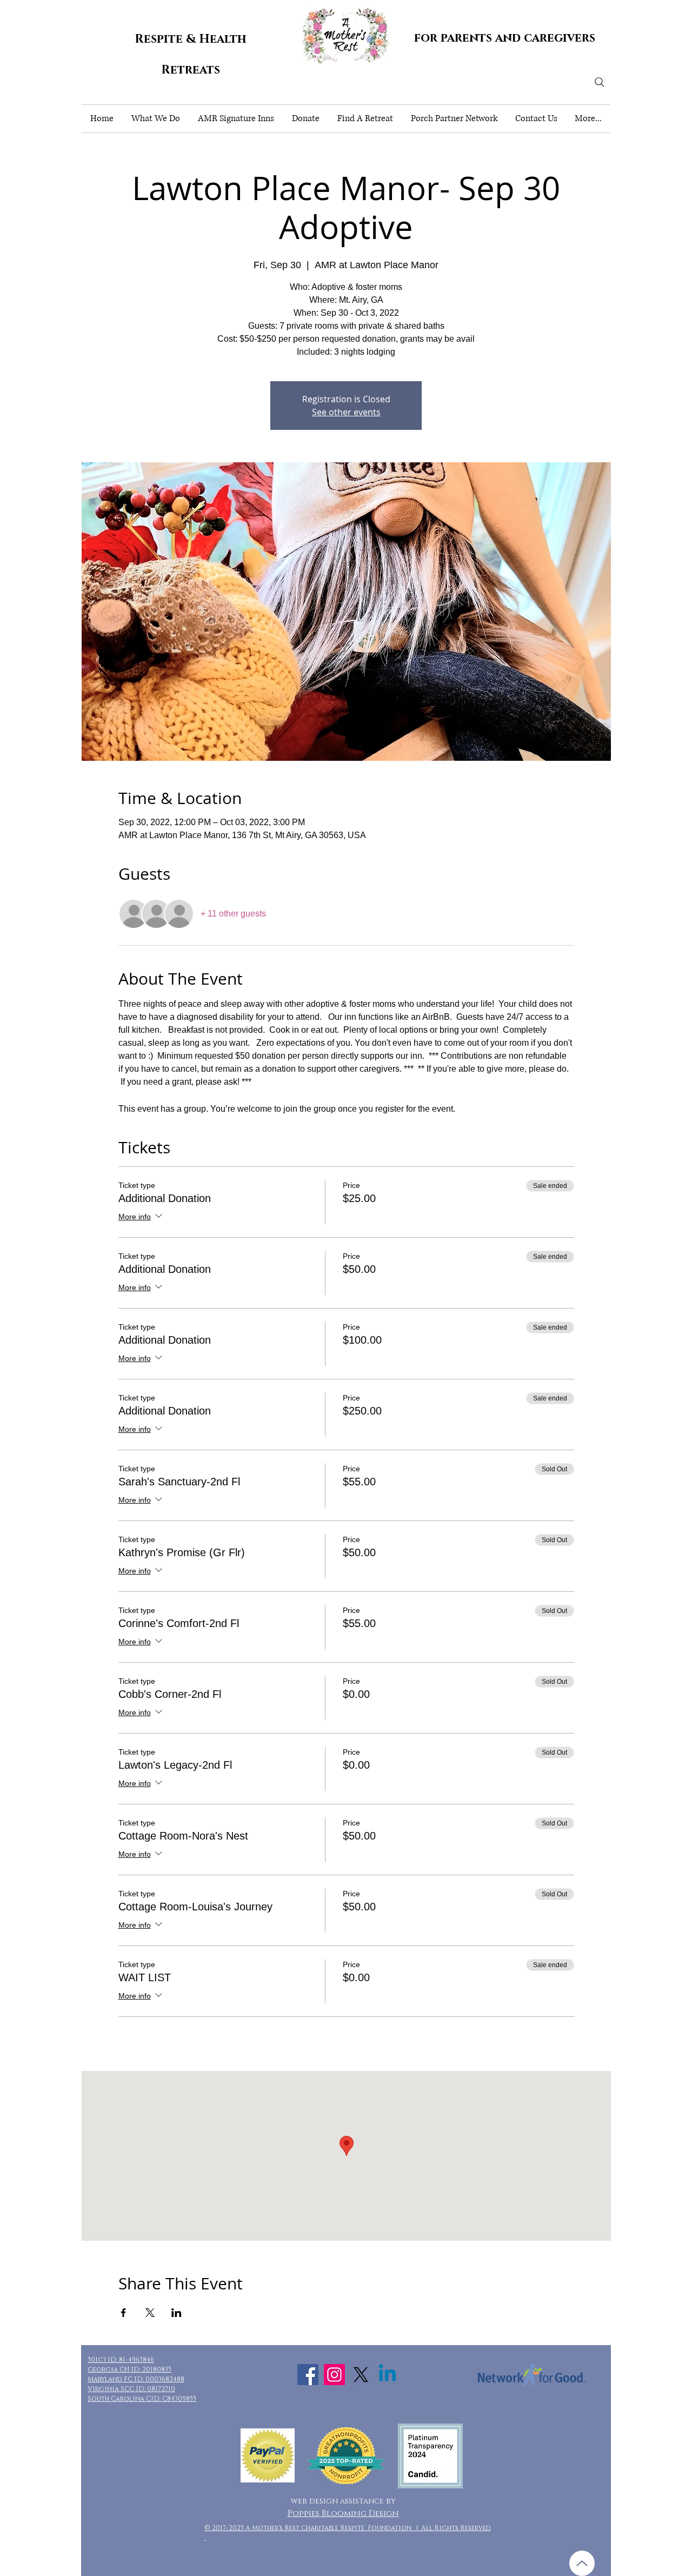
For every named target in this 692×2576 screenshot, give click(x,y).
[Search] (600, 82)
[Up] (582, 2563)
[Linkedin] (387, 2375)
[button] (155, 119)
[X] (361, 2375)
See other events (346, 412)
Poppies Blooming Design (343, 2514)
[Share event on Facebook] (124, 2313)
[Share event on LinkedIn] (177, 2313)
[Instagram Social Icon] (334, 2375)
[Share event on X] (150, 2313)
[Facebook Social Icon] (308, 2375)
